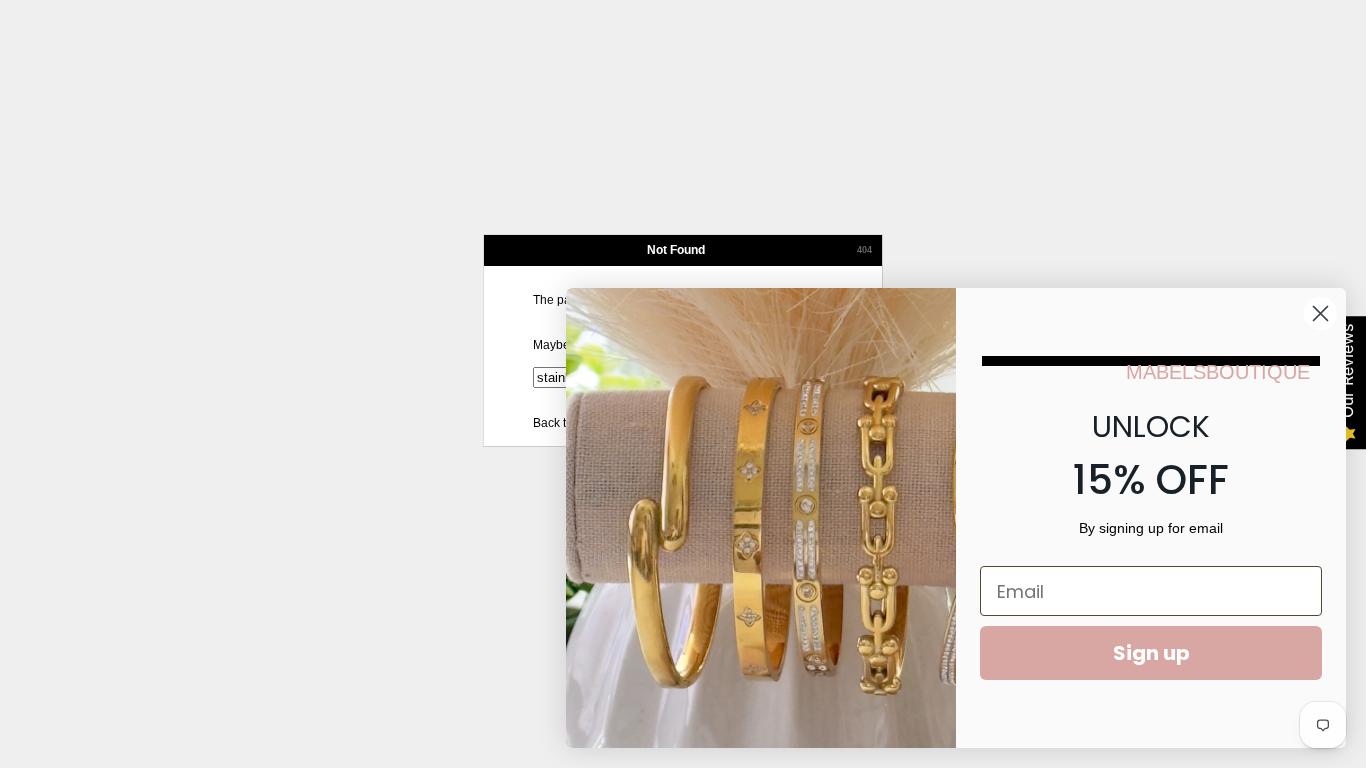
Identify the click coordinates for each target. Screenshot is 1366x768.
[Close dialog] (1320, 313)
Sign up (1151, 653)
